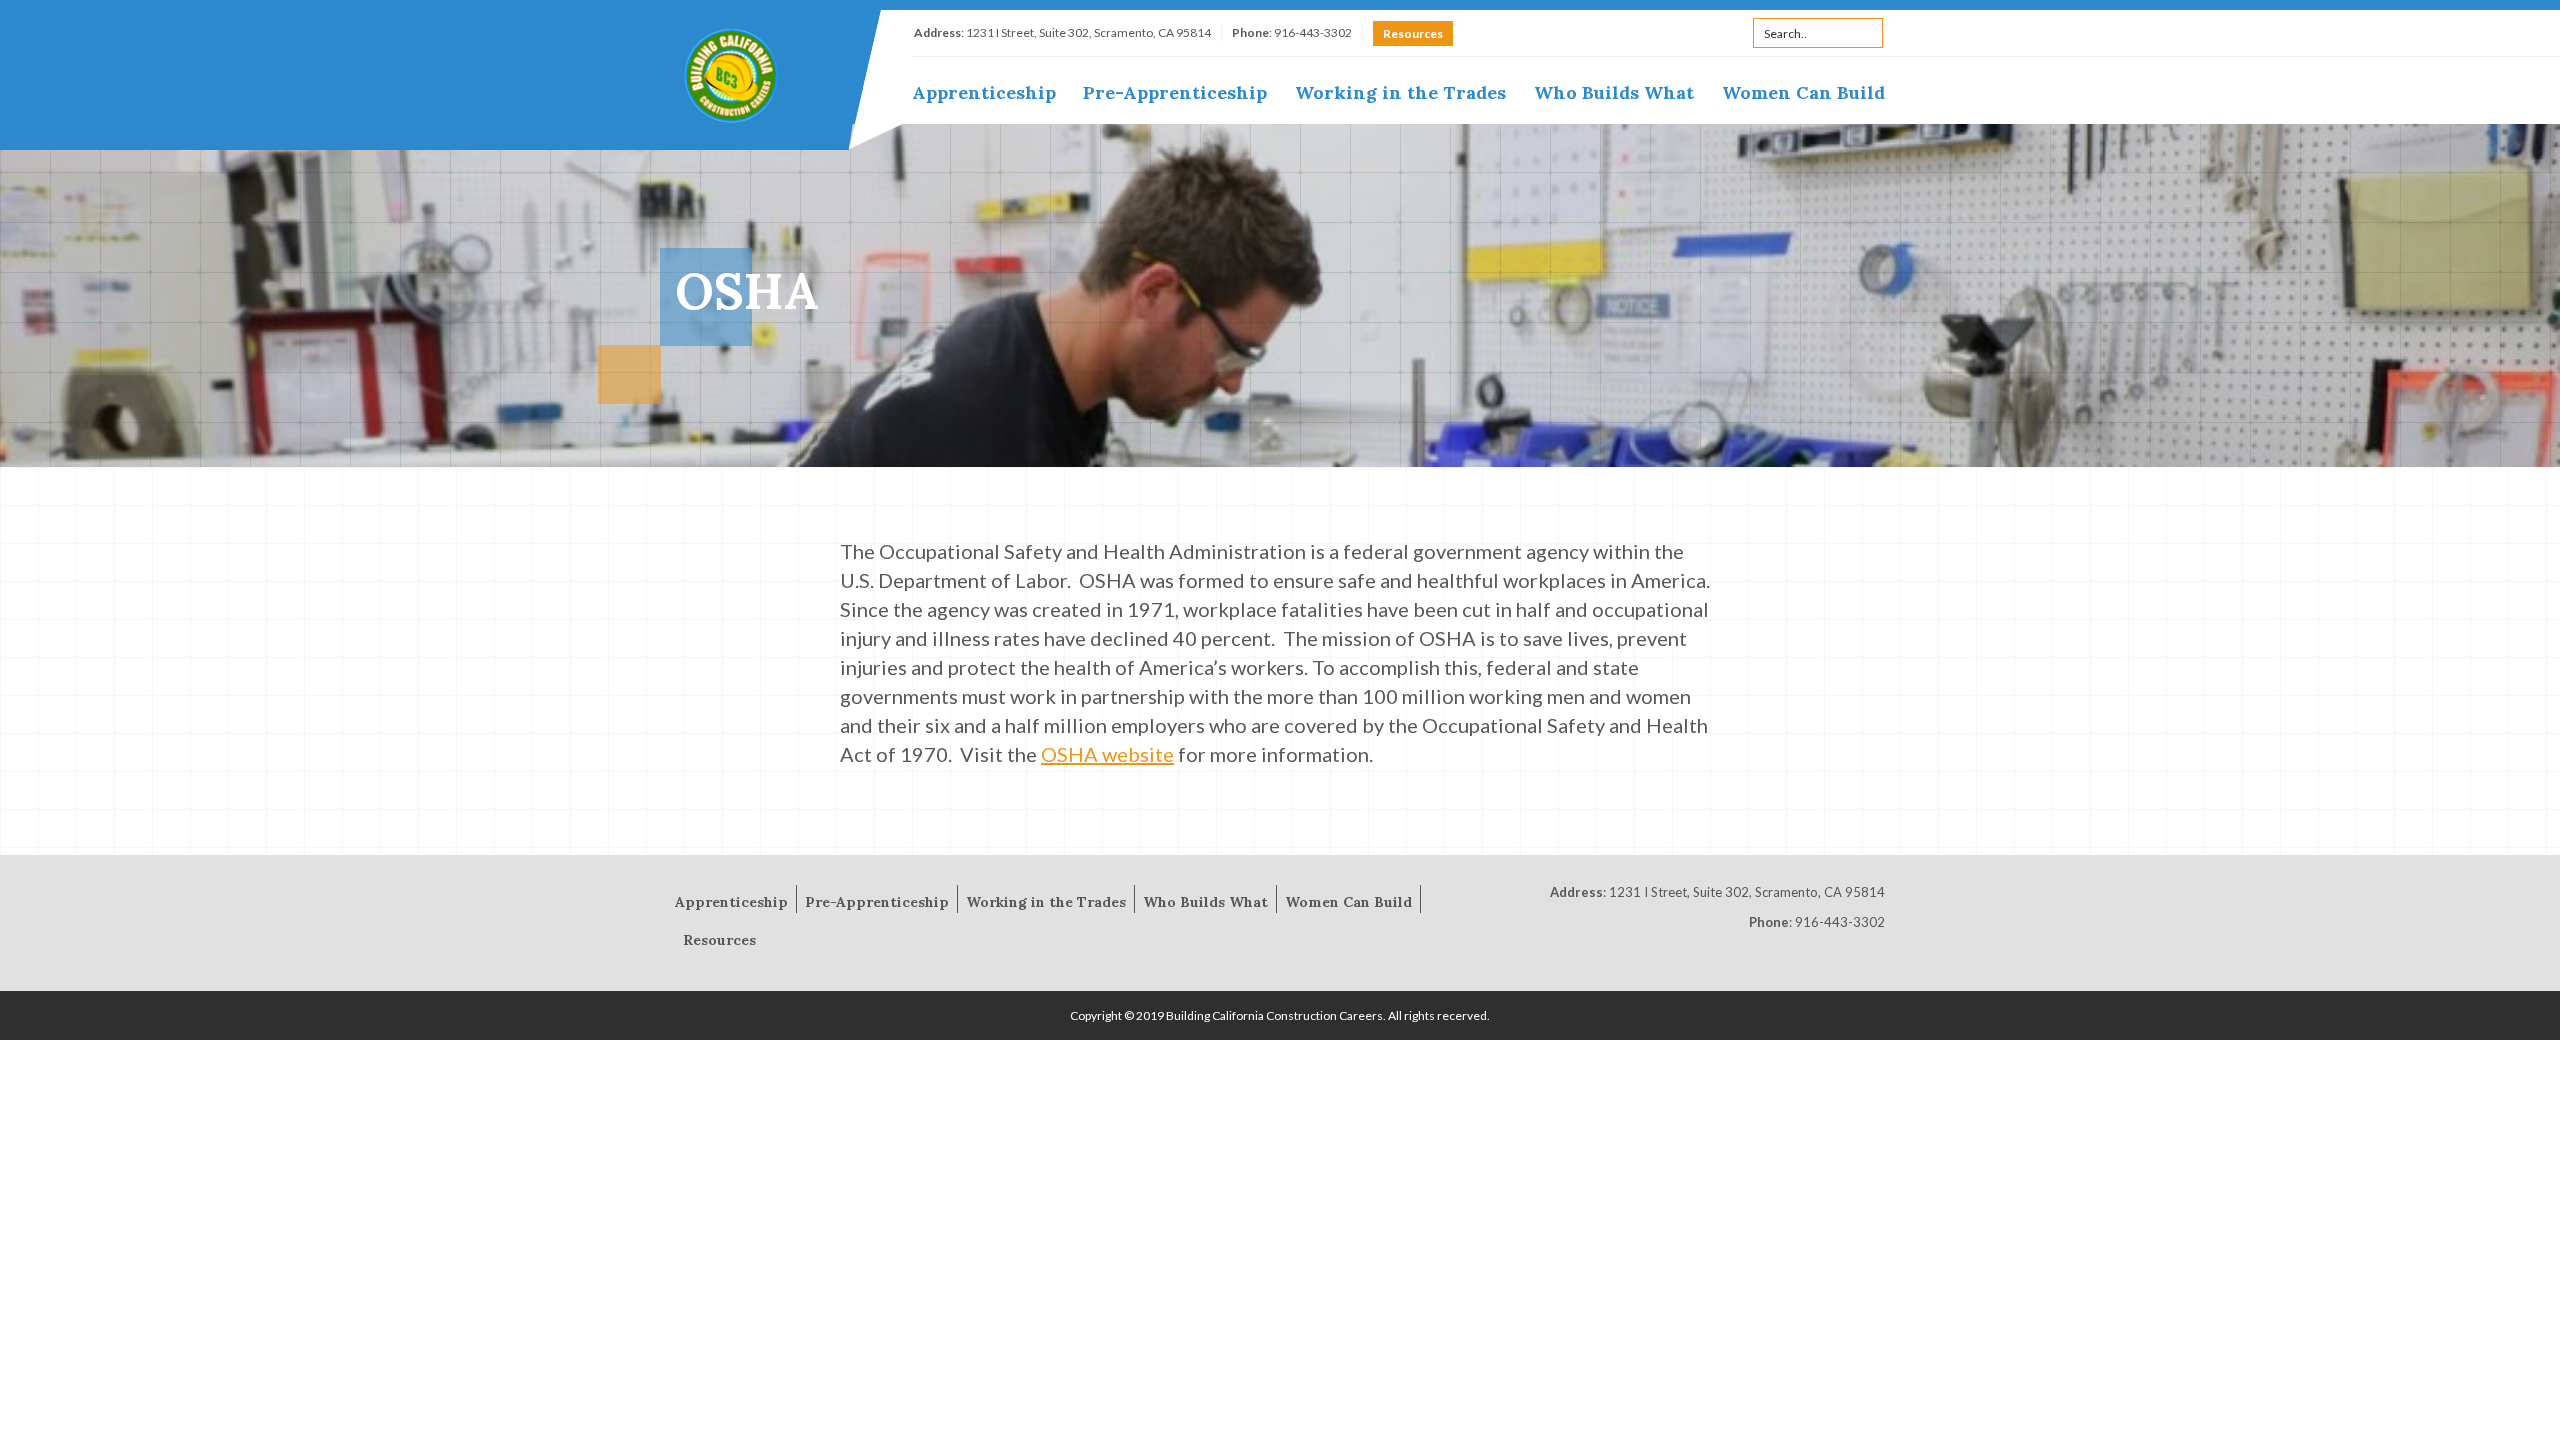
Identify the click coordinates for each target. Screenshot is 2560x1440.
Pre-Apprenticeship (1175, 92)
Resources (1413, 33)
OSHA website (1107, 754)
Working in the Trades (1400, 92)
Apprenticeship (984, 92)
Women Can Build (1803, 92)
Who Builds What (1614, 92)
